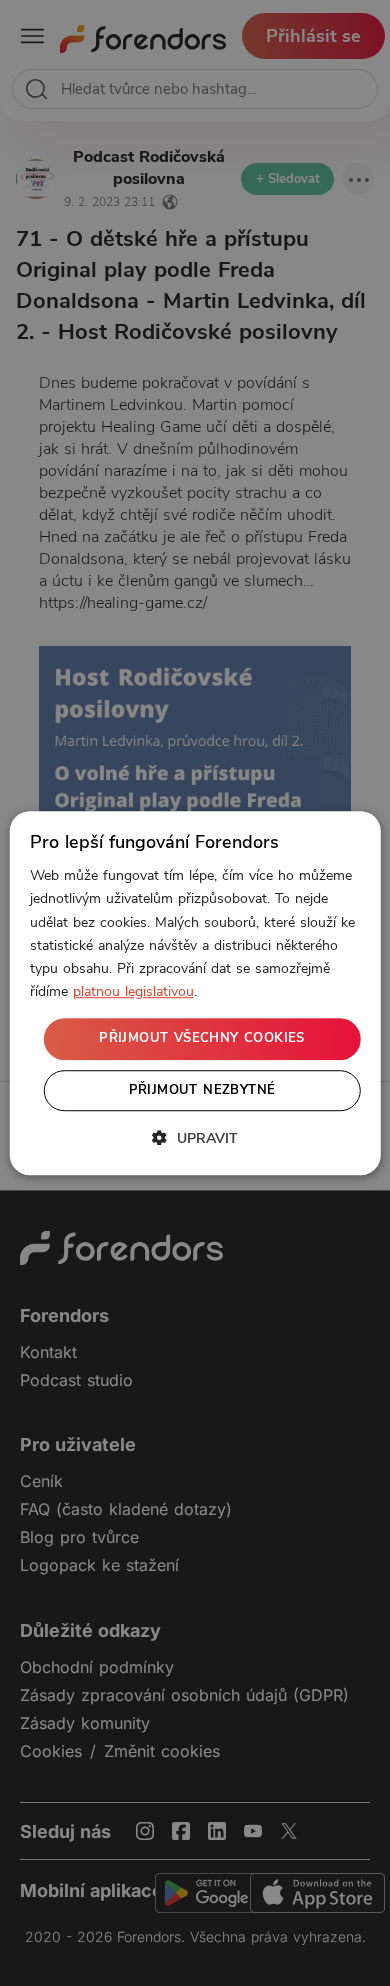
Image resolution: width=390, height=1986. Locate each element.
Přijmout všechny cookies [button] (202, 1038)
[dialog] (195, 993)
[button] (195, 1138)
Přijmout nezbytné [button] (202, 1090)
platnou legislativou (133, 991)
